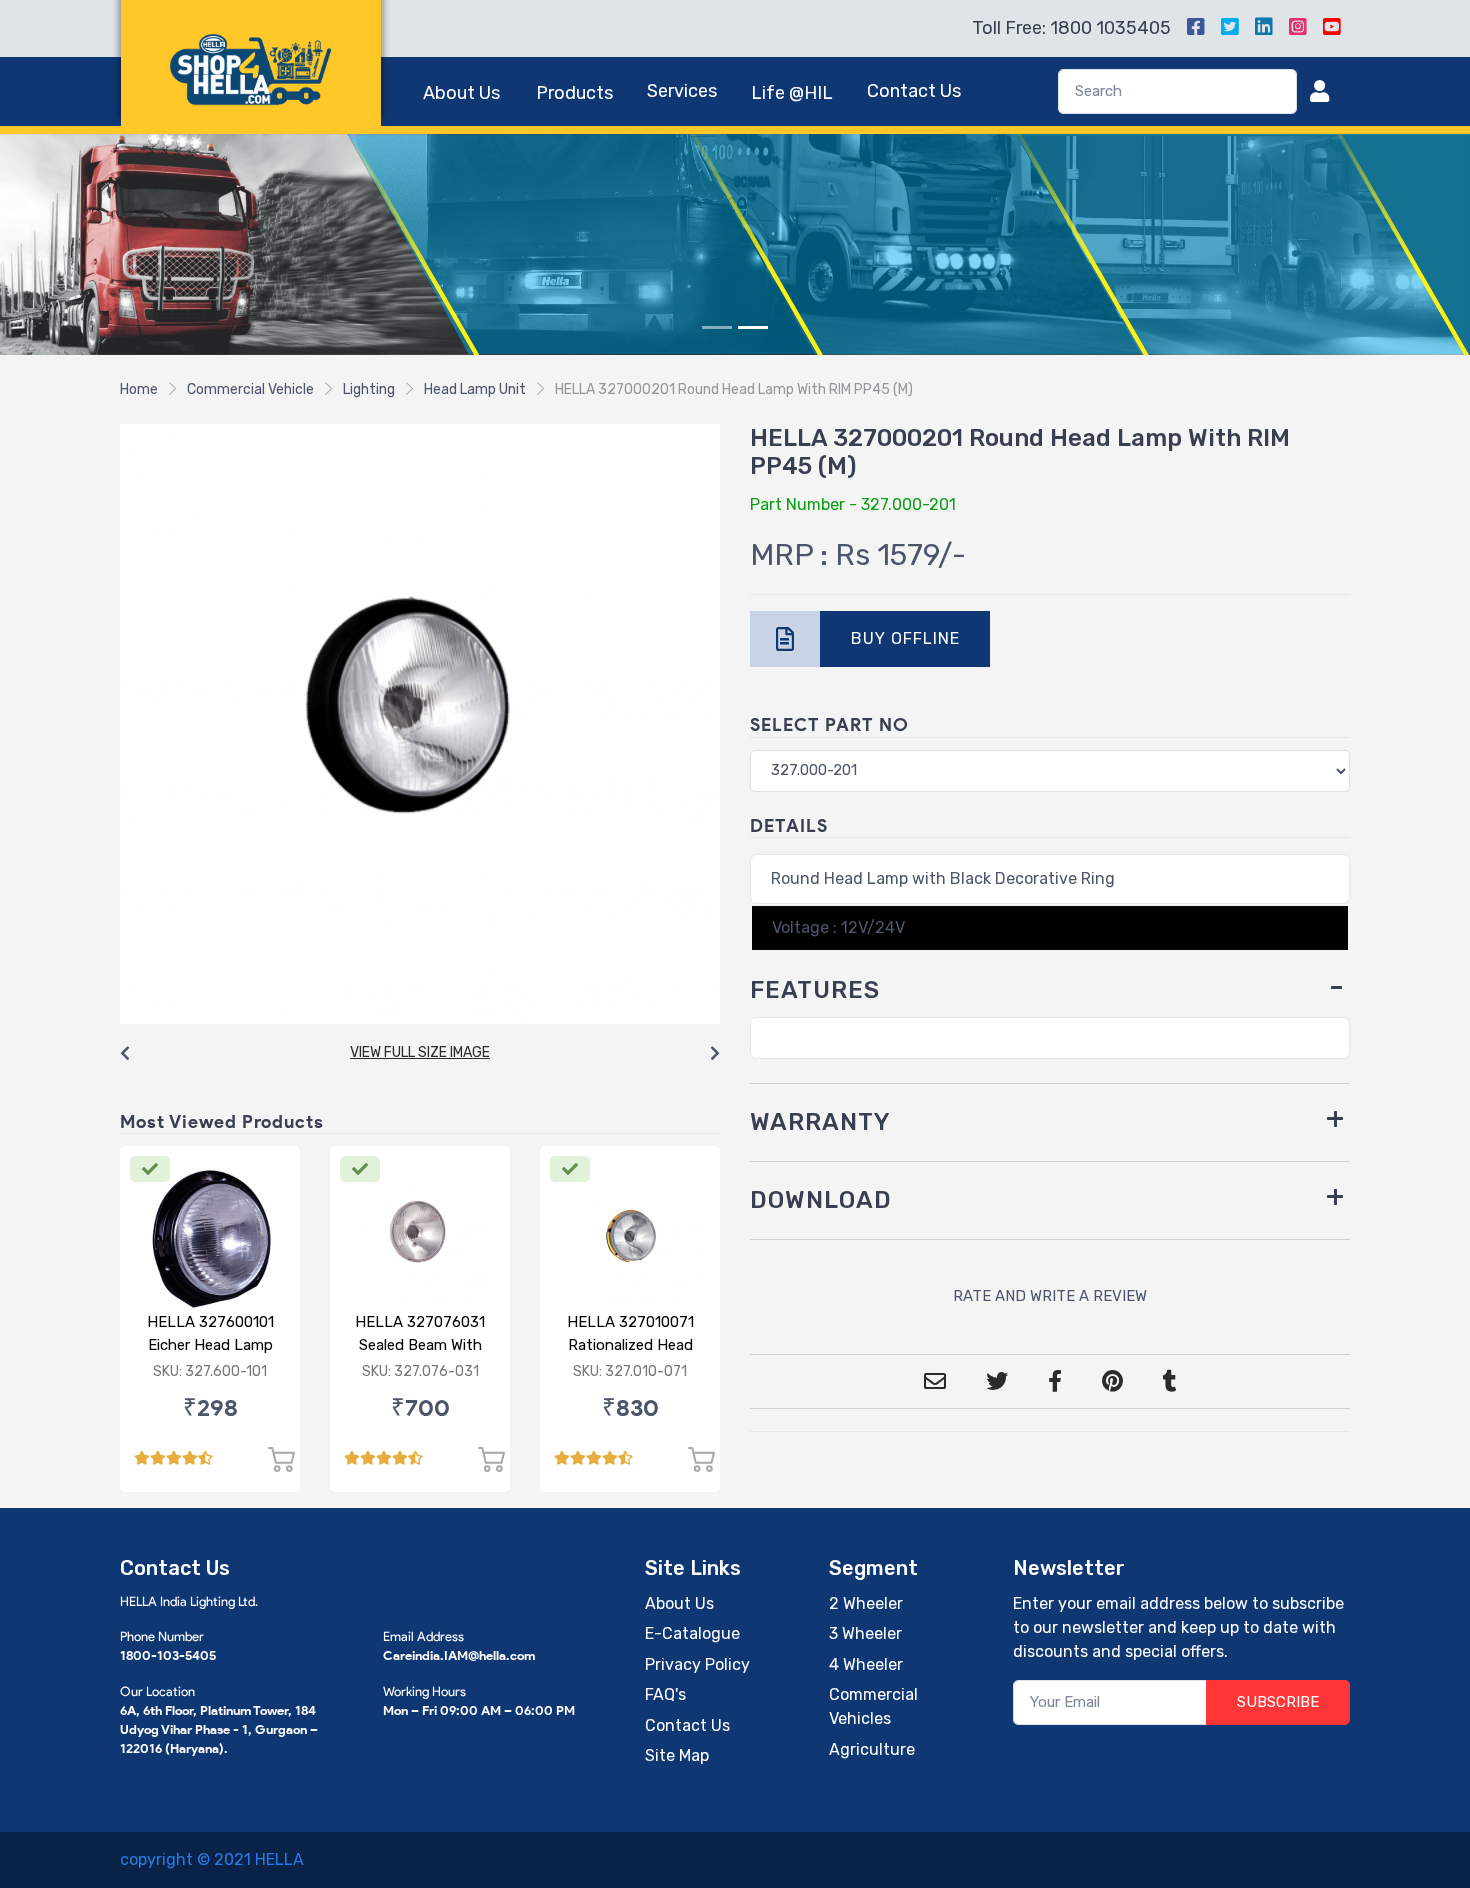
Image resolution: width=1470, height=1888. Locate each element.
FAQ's (665, 1694)
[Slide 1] (717, 327)
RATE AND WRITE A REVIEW (1050, 1296)
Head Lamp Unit (475, 389)
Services (682, 91)
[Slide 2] (753, 327)
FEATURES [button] (815, 990)
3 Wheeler (865, 1633)
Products (574, 93)
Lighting (369, 389)
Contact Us (914, 91)
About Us (461, 93)
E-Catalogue (692, 1633)
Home (139, 389)
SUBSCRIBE (1278, 1702)
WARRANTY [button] (820, 1122)
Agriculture (872, 1749)
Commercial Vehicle (250, 389)
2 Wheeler (866, 1603)
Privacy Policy (697, 1664)
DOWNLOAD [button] (821, 1200)
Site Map (677, 1755)
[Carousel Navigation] (420, 1054)
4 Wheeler (866, 1664)
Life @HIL (792, 93)
